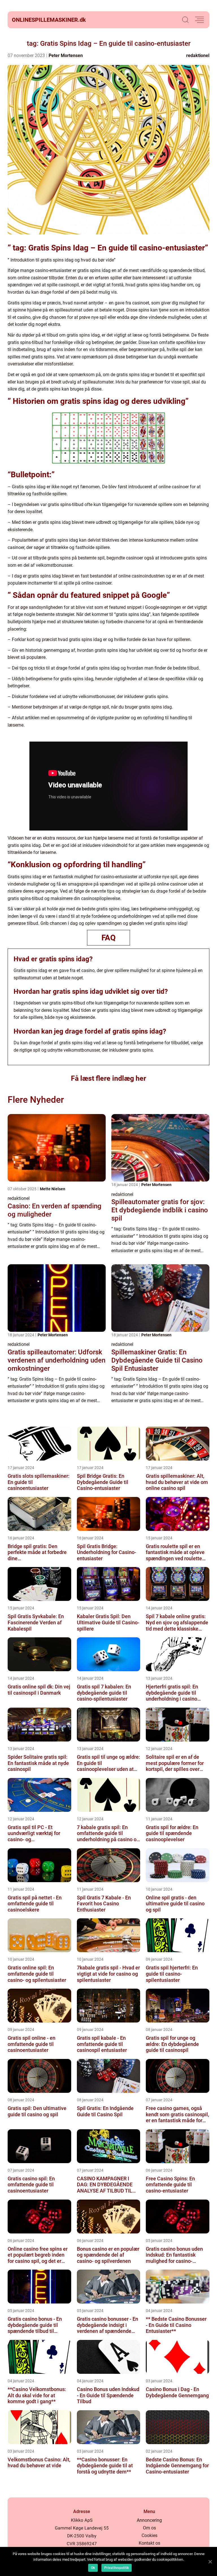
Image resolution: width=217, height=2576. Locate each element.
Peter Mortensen (66, 55)
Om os (149, 2528)
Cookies (149, 2535)
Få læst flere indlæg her (108, 1078)
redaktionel (198, 55)
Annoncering (149, 2520)
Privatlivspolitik (117, 2568)
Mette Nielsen (53, 1189)
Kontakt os (149, 2543)
